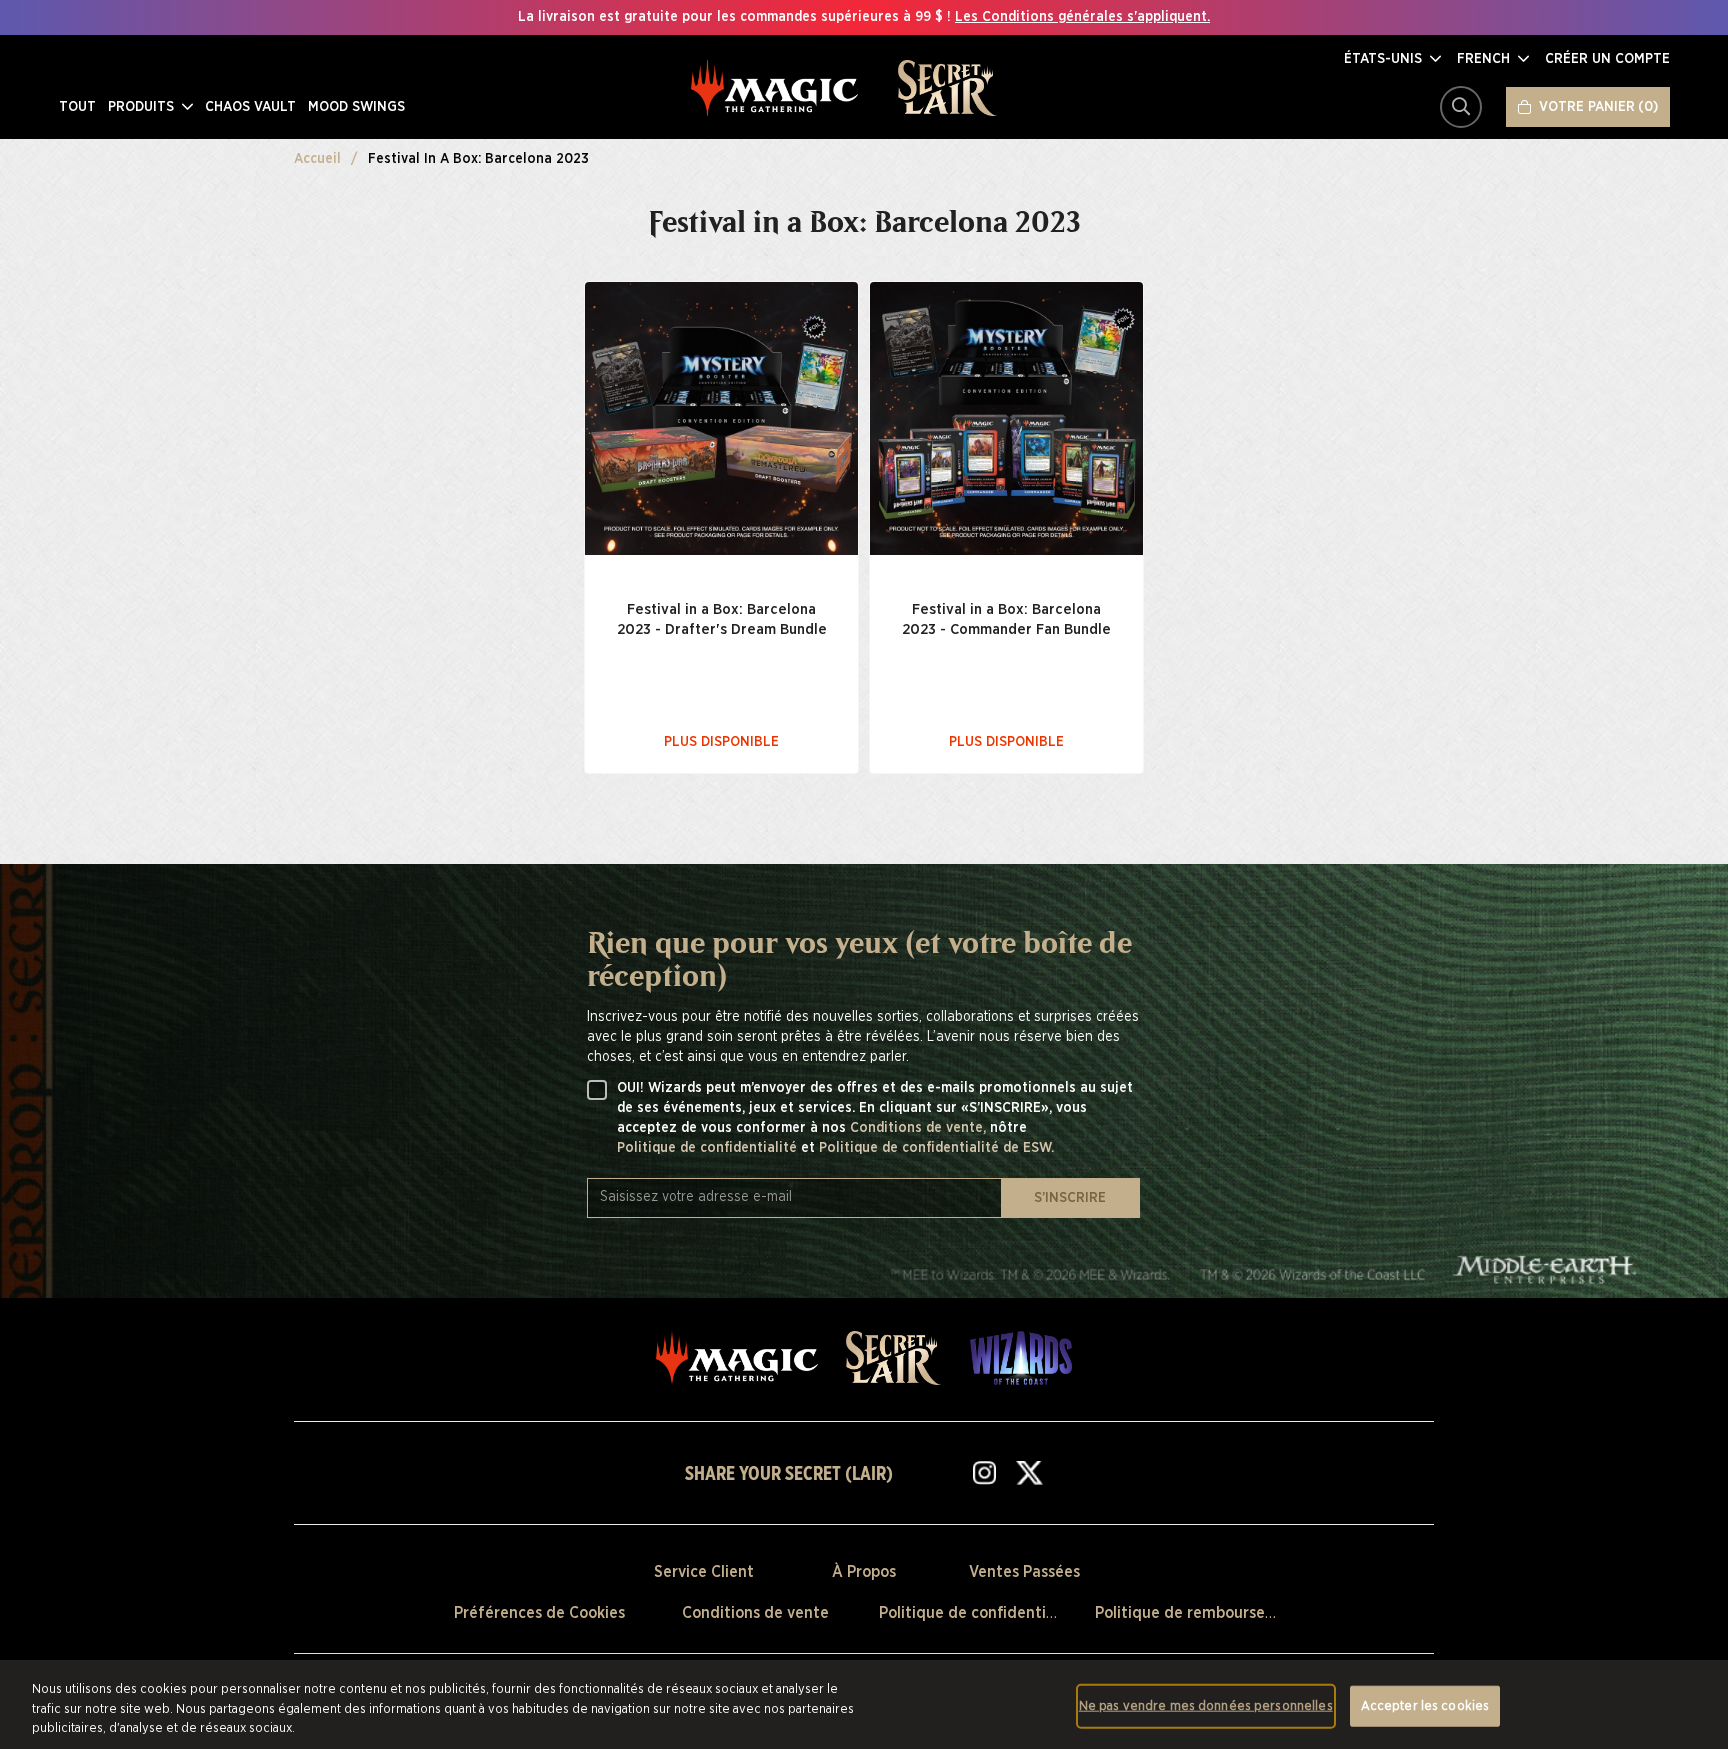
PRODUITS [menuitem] (143, 107)
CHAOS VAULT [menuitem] (250, 107)
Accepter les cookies (1425, 1705)
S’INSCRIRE (1070, 1198)
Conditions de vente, (920, 1128)
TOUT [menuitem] (77, 107)
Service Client (704, 1572)
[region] (864, 1704)
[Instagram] (984, 1472)
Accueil (317, 159)
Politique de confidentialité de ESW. (936, 1148)
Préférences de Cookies (539, 1613)
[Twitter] (1029, 1472)
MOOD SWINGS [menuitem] (356, 107)
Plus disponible (721, 742)
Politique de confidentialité (709, 1148)
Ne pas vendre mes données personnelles (1206, 1705)
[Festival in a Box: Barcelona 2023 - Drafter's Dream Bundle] (721, 418)
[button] (1392, 59)
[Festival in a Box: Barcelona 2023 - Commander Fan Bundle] (1006, 418)
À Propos (864, 1572)
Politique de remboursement (1199, 1613)
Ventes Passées (1024, 1572)
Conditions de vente (755, 1613)
